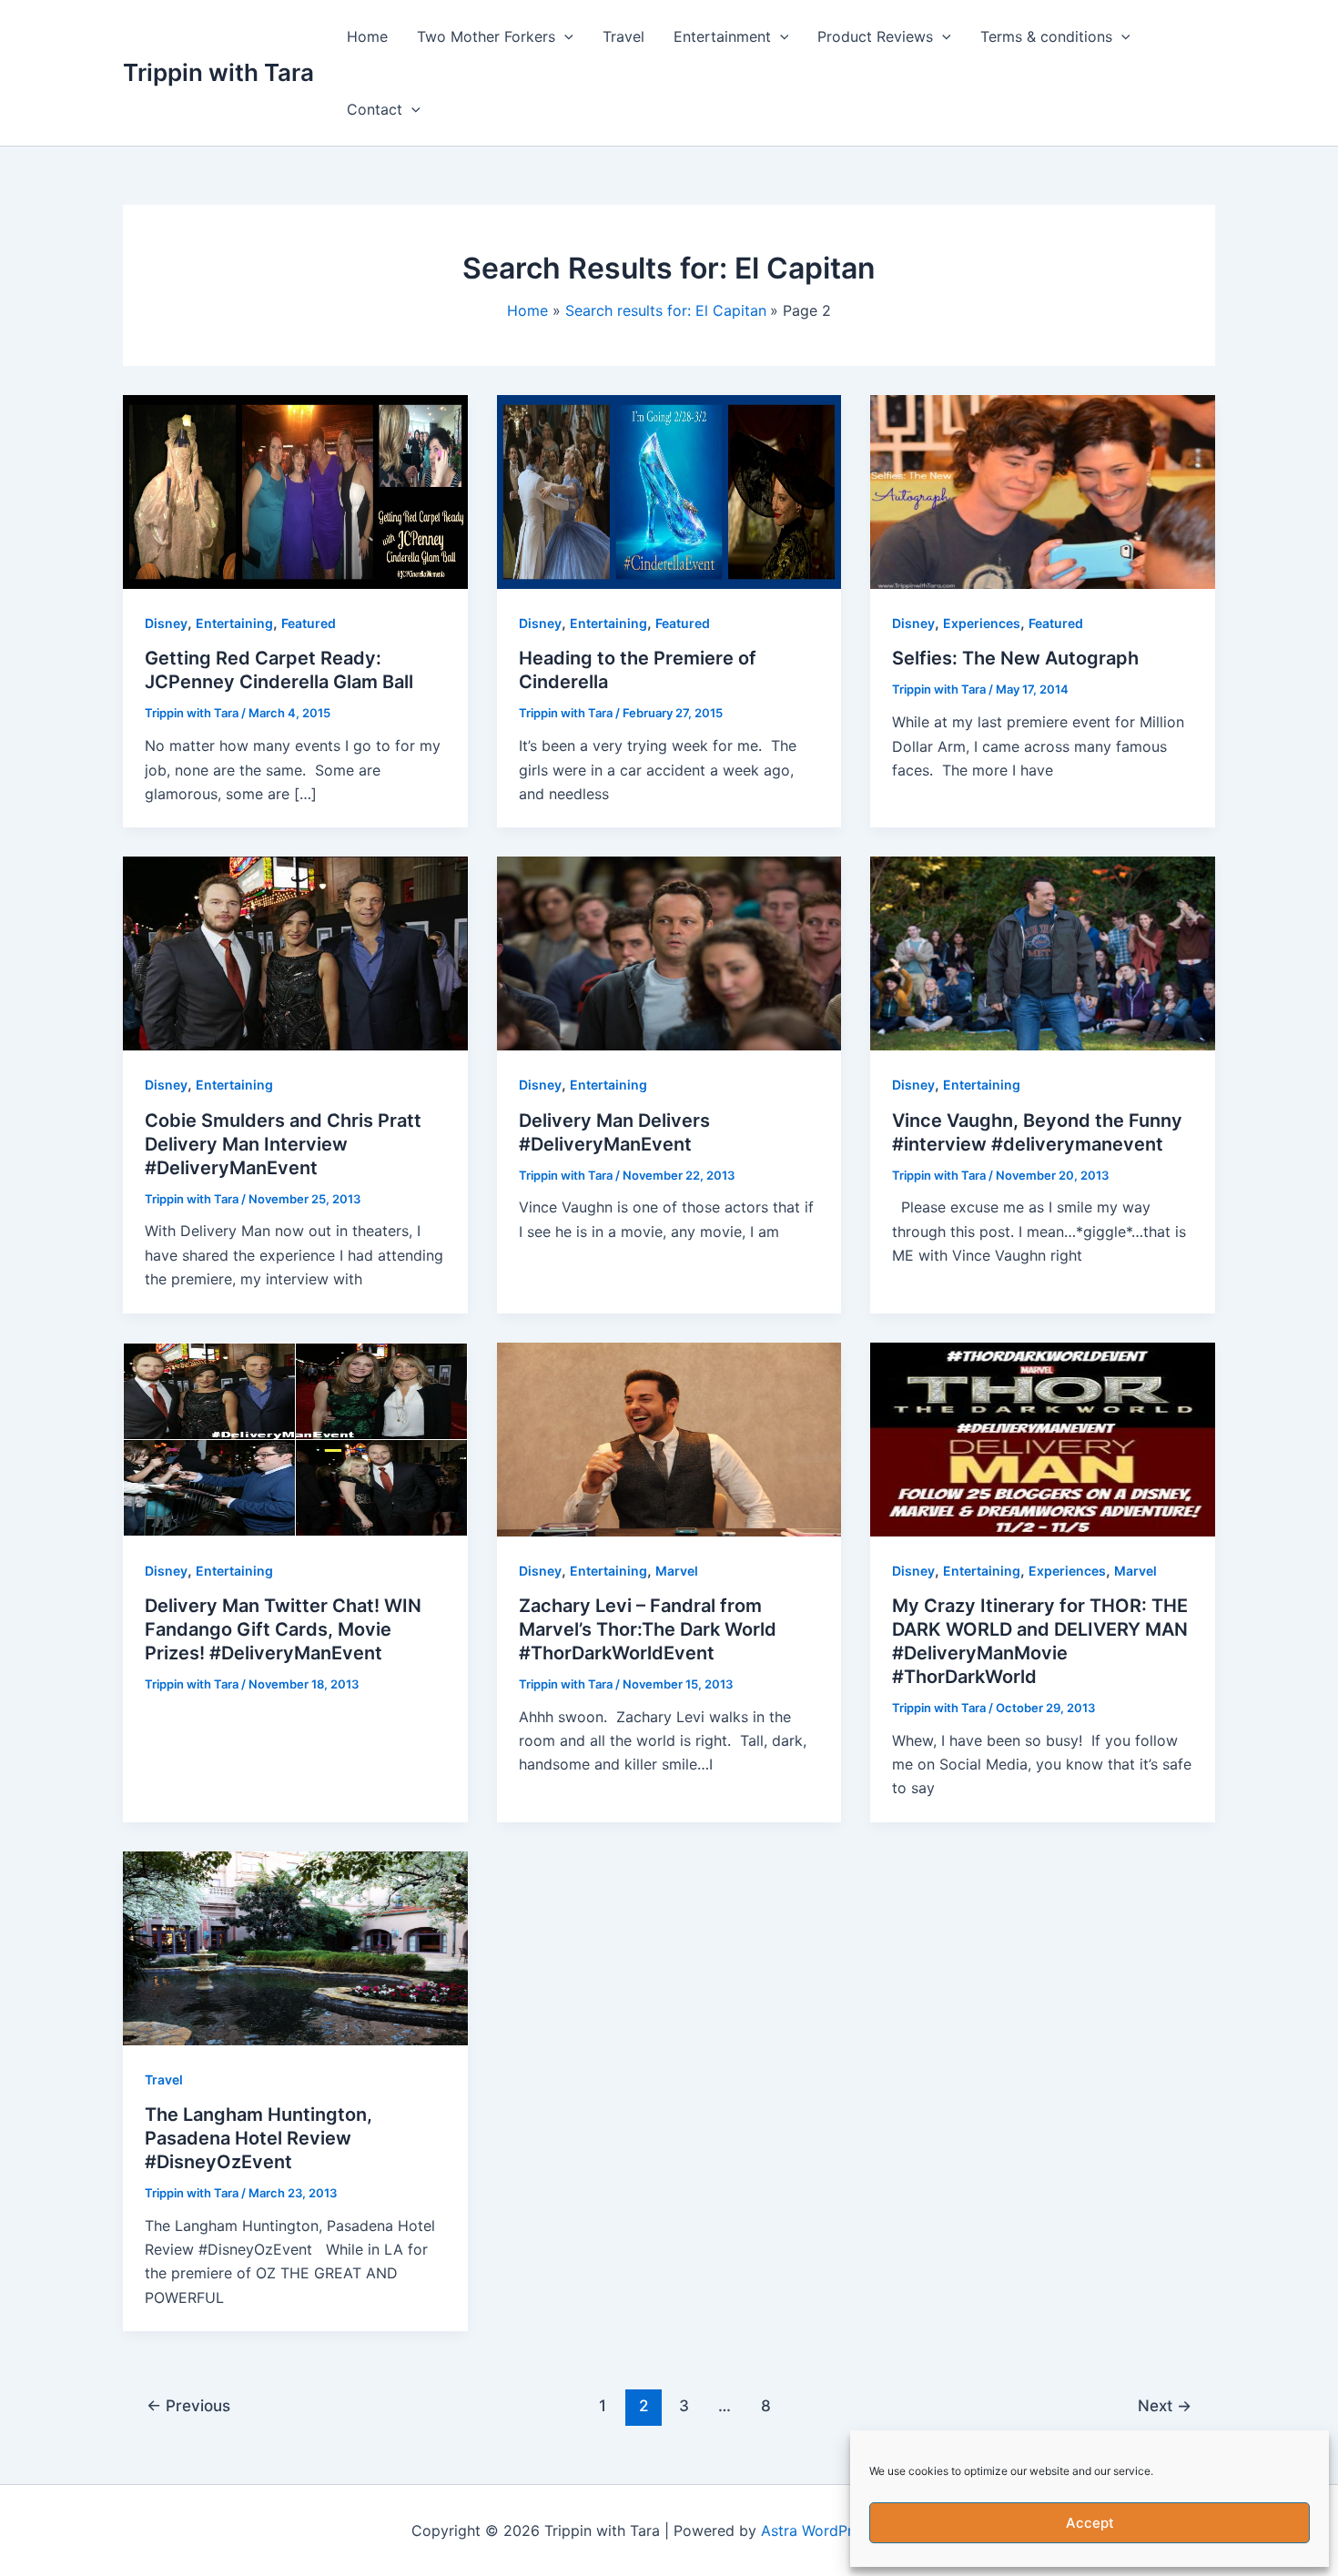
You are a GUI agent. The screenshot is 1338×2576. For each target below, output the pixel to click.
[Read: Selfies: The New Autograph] (1043, 491)
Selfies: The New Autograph (1015, 658)
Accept (1090, 2523)
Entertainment (722, 36)
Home (367, 36)
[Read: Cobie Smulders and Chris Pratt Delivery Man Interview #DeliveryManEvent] (295, 952)
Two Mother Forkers (486, 36)
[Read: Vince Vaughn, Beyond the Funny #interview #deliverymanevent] (1043, 952)
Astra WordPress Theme (844, 2530)
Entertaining (234, 623)
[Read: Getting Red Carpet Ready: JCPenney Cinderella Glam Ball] (295, 491)
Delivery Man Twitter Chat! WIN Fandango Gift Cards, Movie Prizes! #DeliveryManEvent (283, 1629)
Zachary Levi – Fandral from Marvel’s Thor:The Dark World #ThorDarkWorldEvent (648, 1629)
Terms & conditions (1046, 36)
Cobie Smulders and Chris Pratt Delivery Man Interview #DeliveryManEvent (283, 1144)
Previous (188, 2405)
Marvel (677, 1571)
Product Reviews (875, 36)
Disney (166, 623)
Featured (309, 623)
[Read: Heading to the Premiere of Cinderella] (669, 491)
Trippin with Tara (218, 72)
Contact (375, 109)
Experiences (982, 623)
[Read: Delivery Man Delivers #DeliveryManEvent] (669, 952)
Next (1165, 2405)
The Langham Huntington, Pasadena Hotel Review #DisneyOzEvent (258, 2138)
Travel (623, 36)
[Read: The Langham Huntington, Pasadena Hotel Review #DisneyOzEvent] (295, 1947)
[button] (564, 36)
